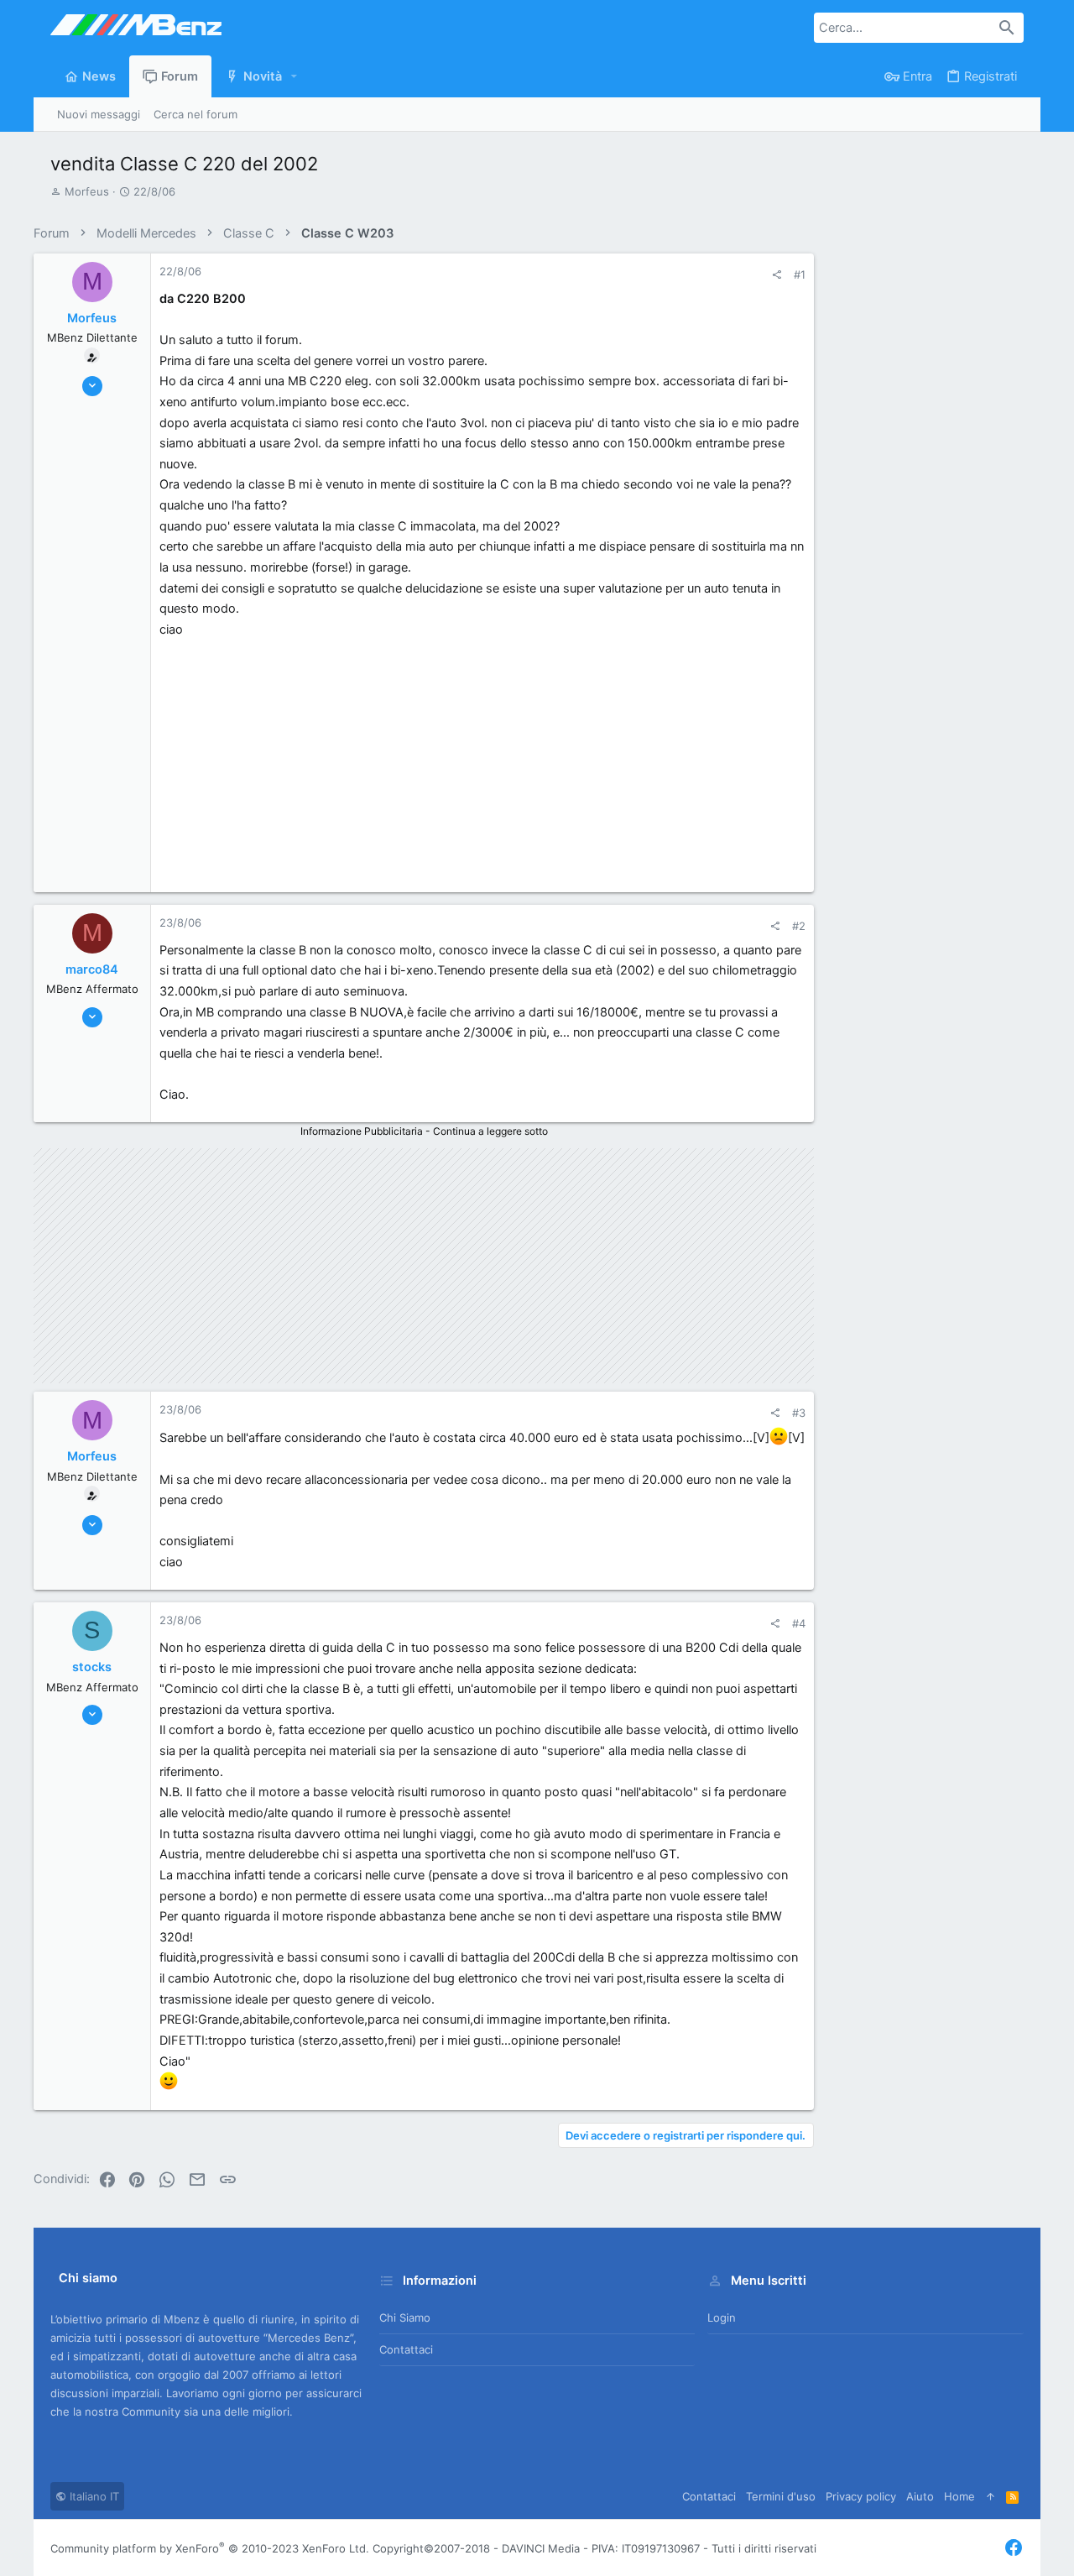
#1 (800, 274)
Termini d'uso (781, 2496)
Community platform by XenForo (210, 2548)
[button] (295, 77)
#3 (799, 1413)
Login (722, 2317)
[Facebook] (1014, 2548)
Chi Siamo (405, 2317)
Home (959, 2496)
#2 (799, 926)
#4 (799, 1623)
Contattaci (406, 2349)
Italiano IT (93, 2496)
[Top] (991, 2496)
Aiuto (920, 2496)
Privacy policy (861, 2496)
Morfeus (87, 191)
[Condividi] (777, 275)
